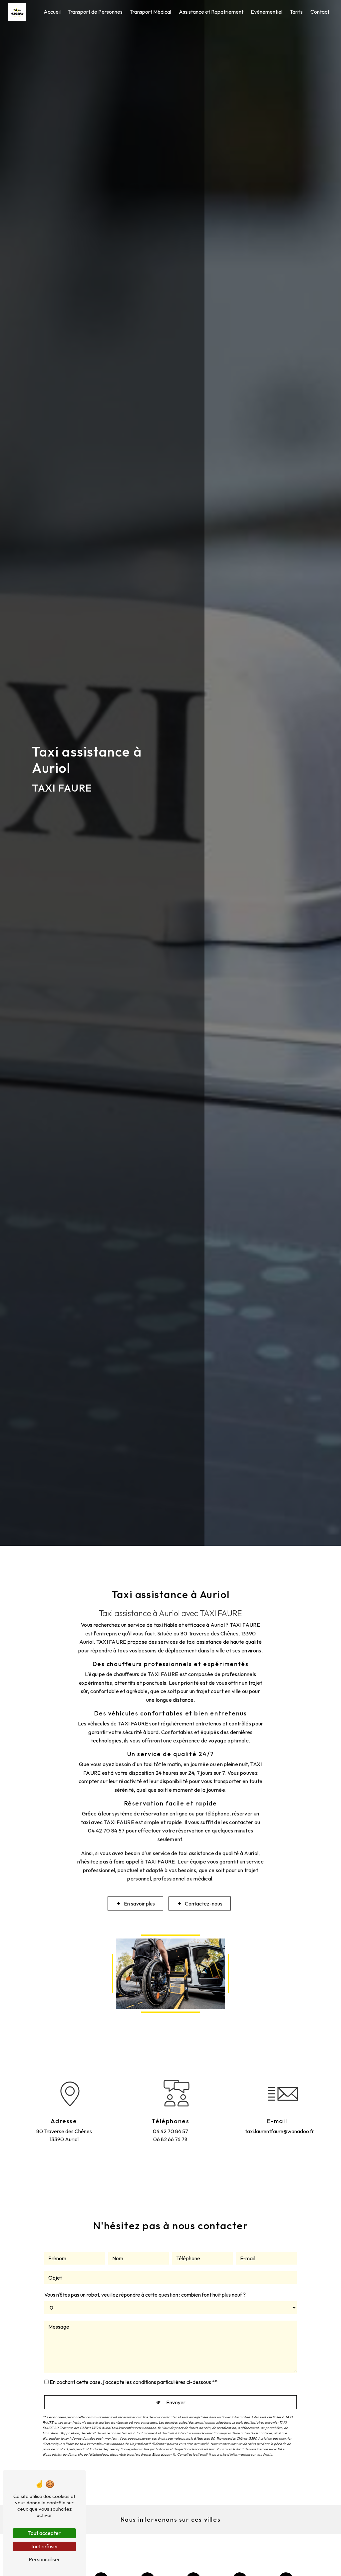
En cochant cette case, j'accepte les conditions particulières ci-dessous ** (134, 2382)
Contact (320, 12)
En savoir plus (139, 1903)
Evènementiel (267, 12)
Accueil (52, 12)
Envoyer (176, 2402)
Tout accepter (44, 2533)
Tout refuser (44, 2546)
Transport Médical (151, 12)
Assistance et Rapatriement (211, 12)
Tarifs (296, 12)
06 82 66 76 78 (170, 2139)
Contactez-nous (204, 1903)
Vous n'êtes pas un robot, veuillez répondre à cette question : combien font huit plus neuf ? (145, 2295)
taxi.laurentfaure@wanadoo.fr (277, 2131)
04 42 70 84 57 (170, 2131)
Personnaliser (44, 2559)
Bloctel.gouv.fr (164, 2454)
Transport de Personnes (95, 12)
